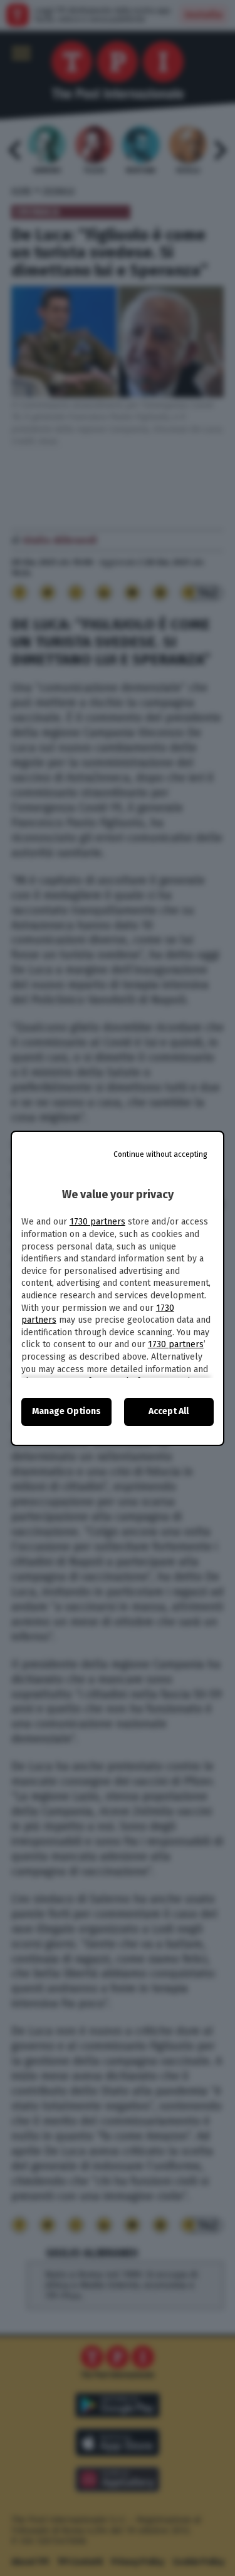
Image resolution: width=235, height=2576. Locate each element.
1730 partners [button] (97, 1222)
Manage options (66, 1411)
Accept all (169, 1411)
